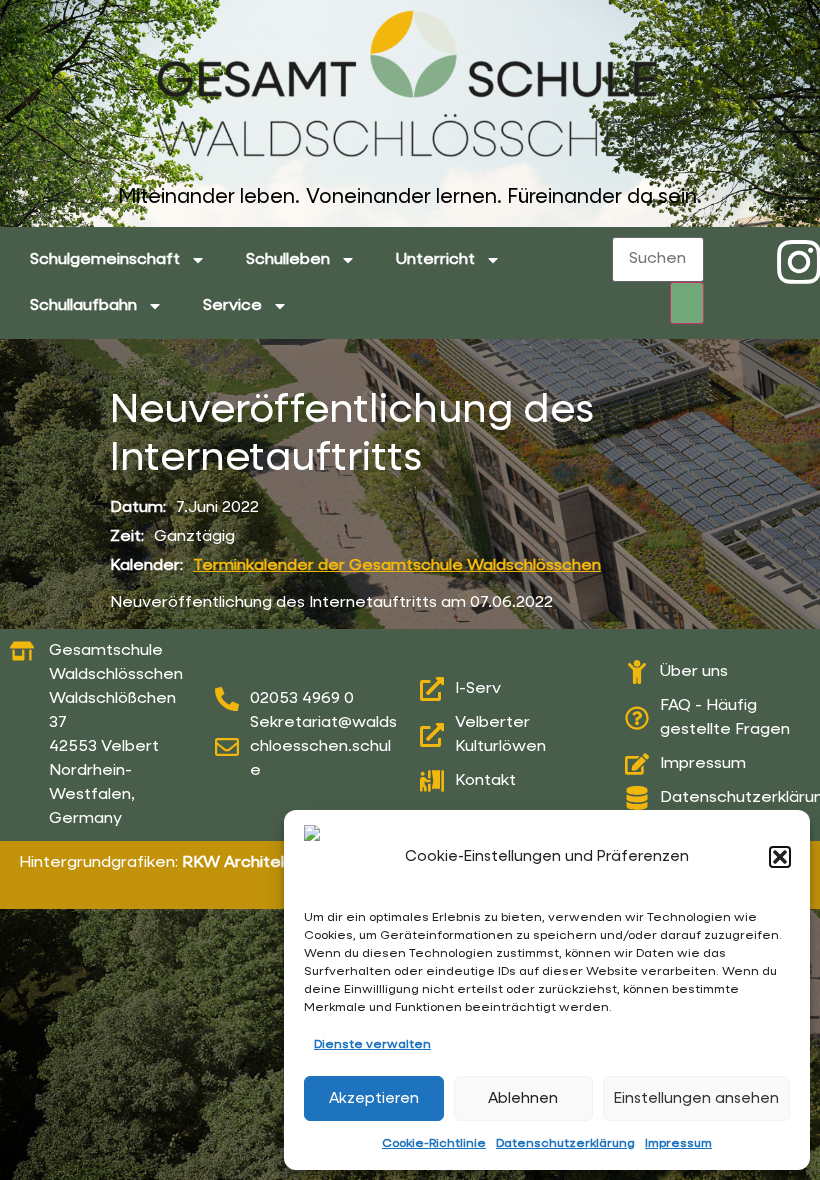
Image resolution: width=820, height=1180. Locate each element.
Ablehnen (523, 1098)
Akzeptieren (374, 1098)
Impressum (678, 1144)
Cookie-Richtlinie (434, 1144)
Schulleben (288, 260)
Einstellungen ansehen (696, 1098)
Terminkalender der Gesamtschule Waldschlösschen (397, 566)
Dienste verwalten (372, 1045)
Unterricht (435, 260)
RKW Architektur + (253, 863)
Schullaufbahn (83, 306)
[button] (780, 857)
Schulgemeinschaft (105, 260)
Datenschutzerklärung (565, 1144)
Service (232, 306)
